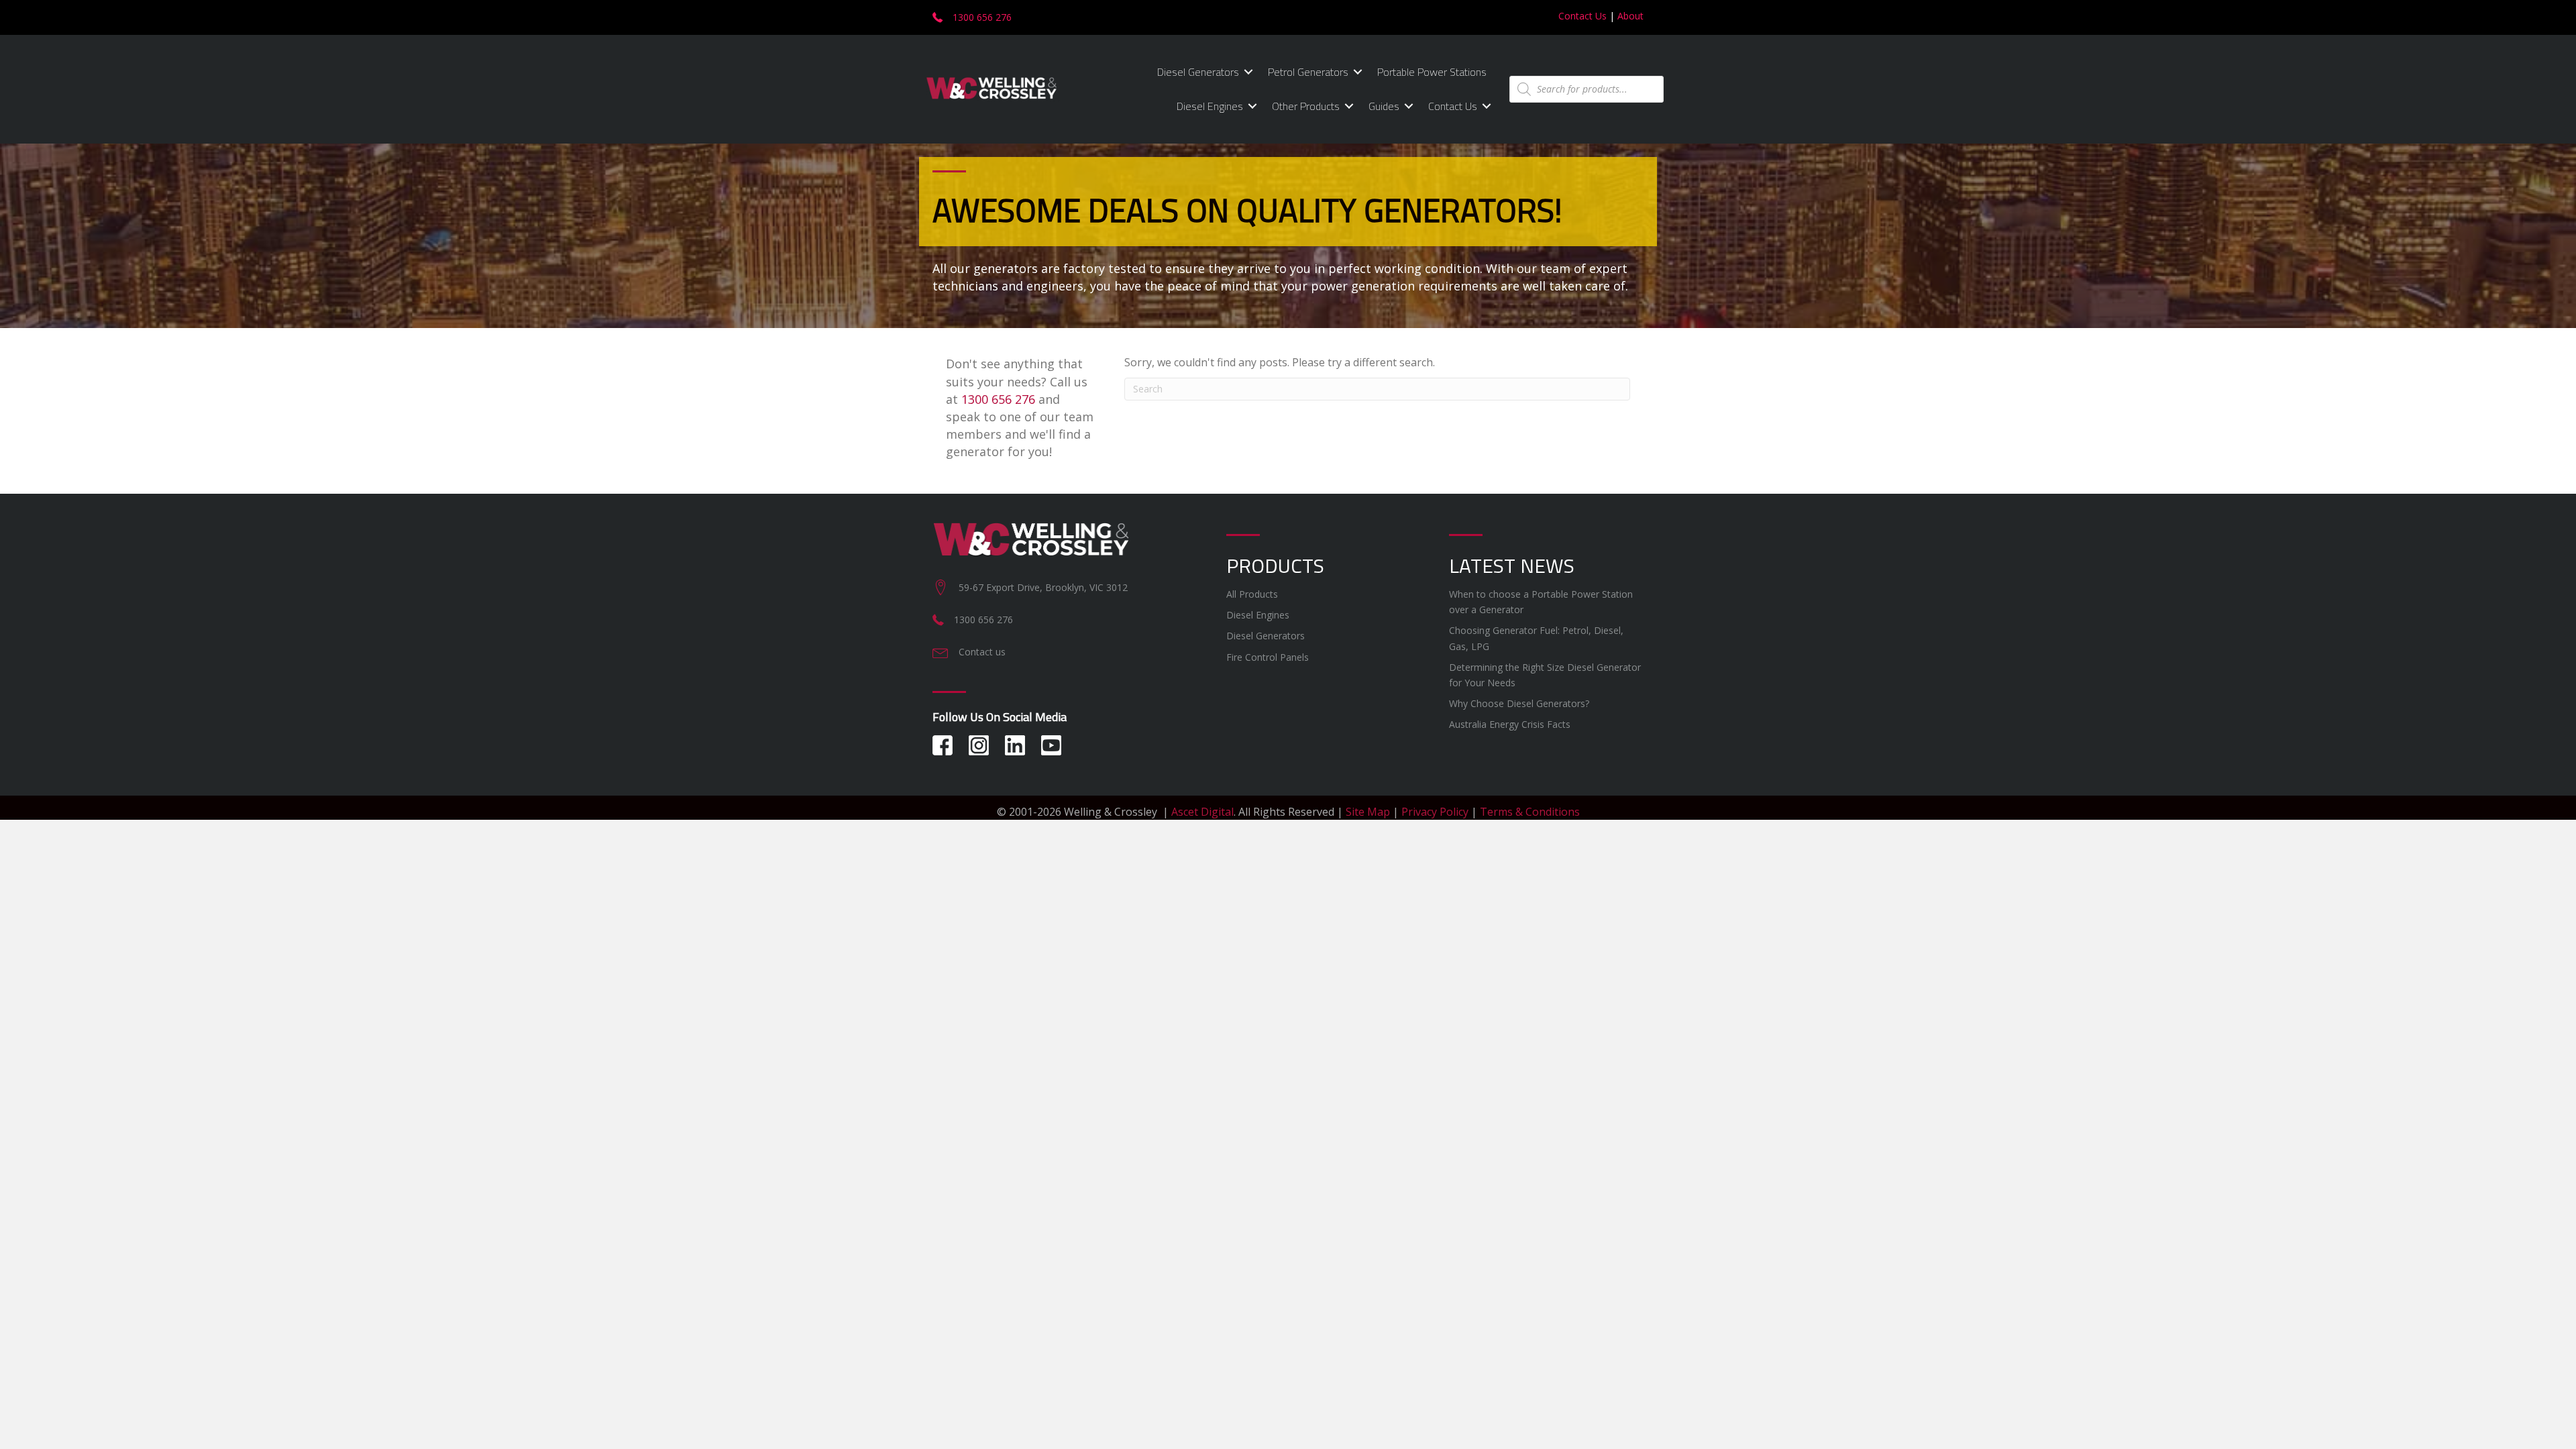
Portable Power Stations (1432, 72)
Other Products (1306, 106)
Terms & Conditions (1530, 812)
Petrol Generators (1308, 72)
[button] (1248, 72)
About (1630, 16)
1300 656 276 (998, 399)
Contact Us (1582, 16)
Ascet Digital (1202, 812)
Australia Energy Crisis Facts (1510, 724)
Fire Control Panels (1268, 657)
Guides (1384, 106)
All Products (1252, 594)
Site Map (1368, 812)
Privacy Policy (1435, 812)
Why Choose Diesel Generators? (1519, 703)
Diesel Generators (1198, 72)
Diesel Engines (1210, 106)
